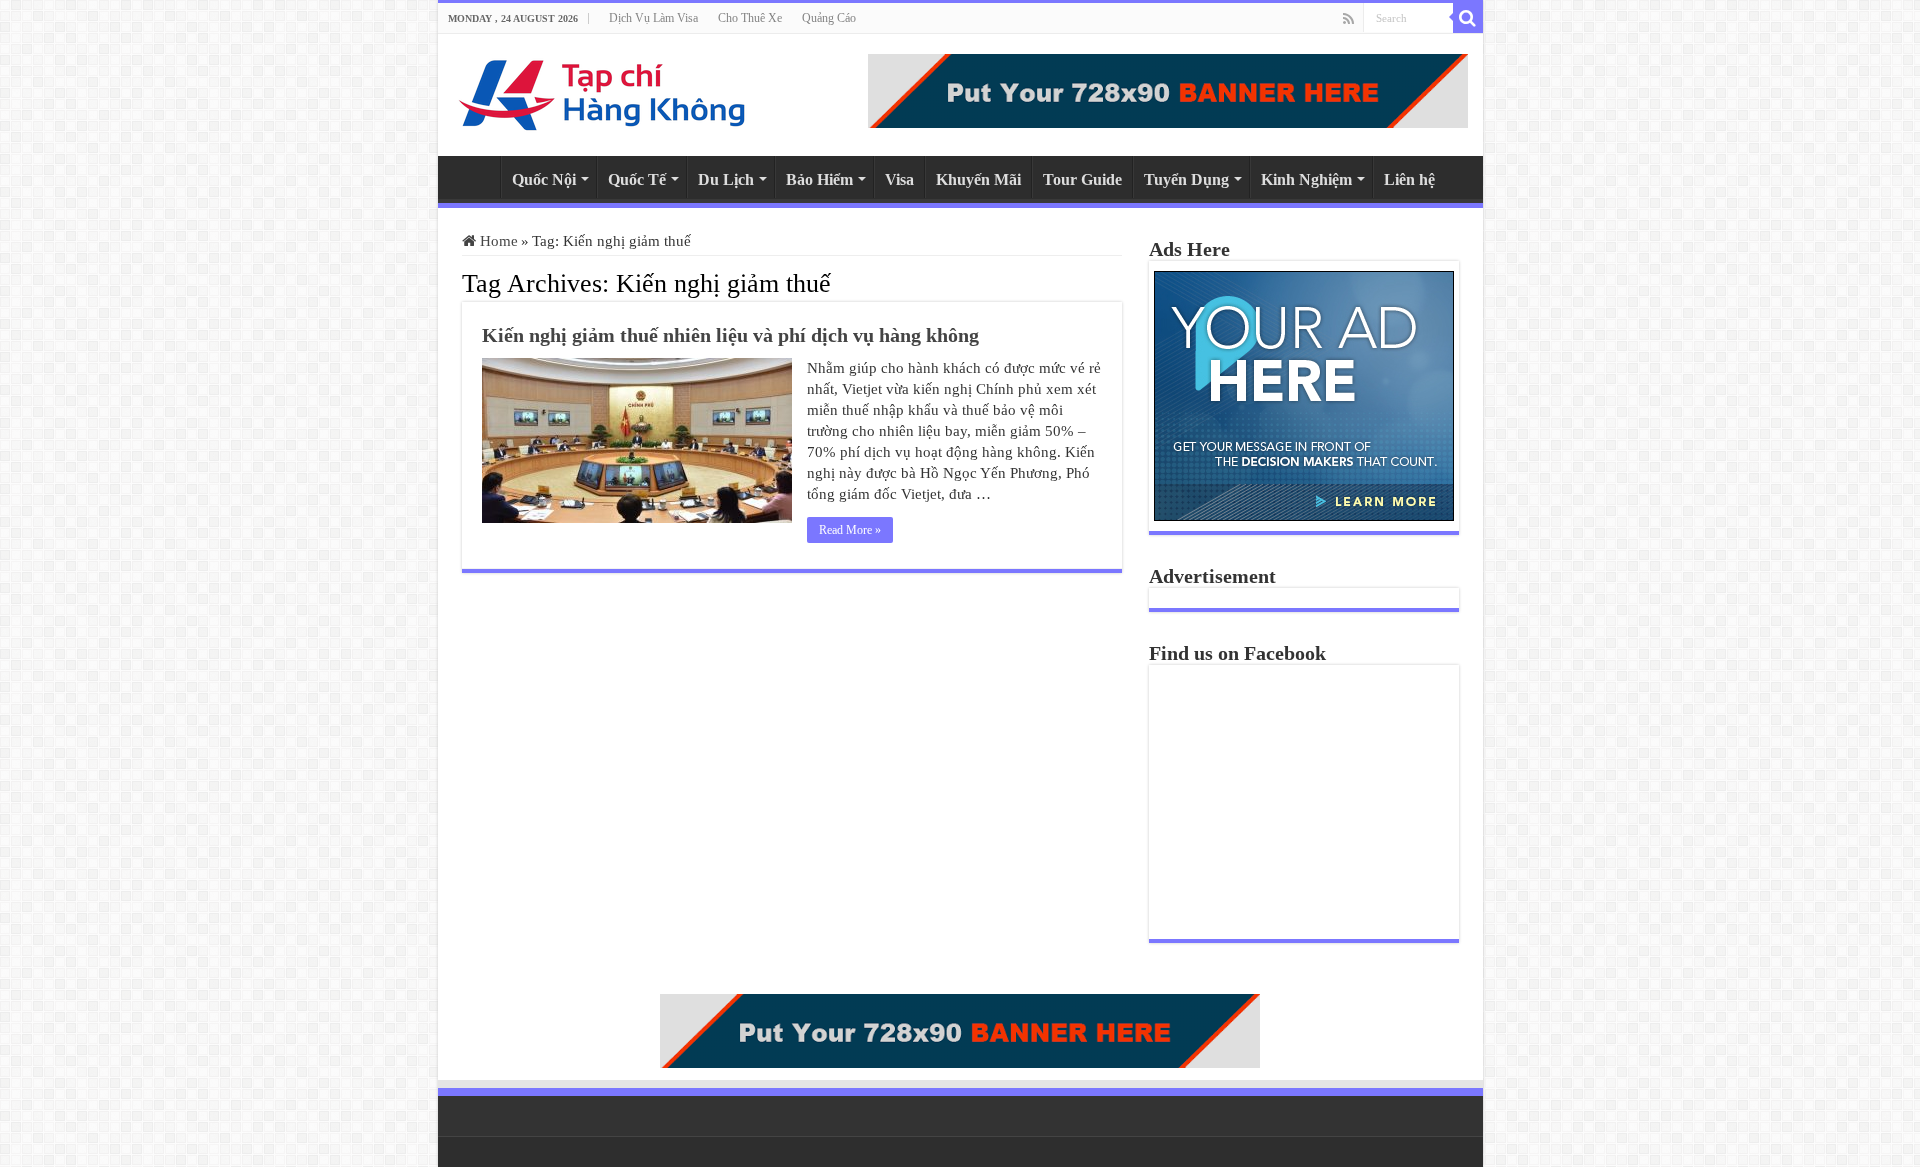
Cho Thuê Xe (750, 18)
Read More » (850, 530)
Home (474, 177)
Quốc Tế (637, 179)
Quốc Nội (544, 179)
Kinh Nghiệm (1306, 179)
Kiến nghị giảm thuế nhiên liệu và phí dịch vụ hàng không (730, 335)
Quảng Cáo (829, 18)
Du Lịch (726, 179)
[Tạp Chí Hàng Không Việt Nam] (603, 90)
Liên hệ (1409, 179)
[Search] (1468, 18)
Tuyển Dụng (1186, 179)
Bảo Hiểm (819, 179)
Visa (899, 179)
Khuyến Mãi (978, 179)
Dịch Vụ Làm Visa (653, 18)
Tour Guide (1082, 179)
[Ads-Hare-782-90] (1168, 89)
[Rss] (1348, 19)
